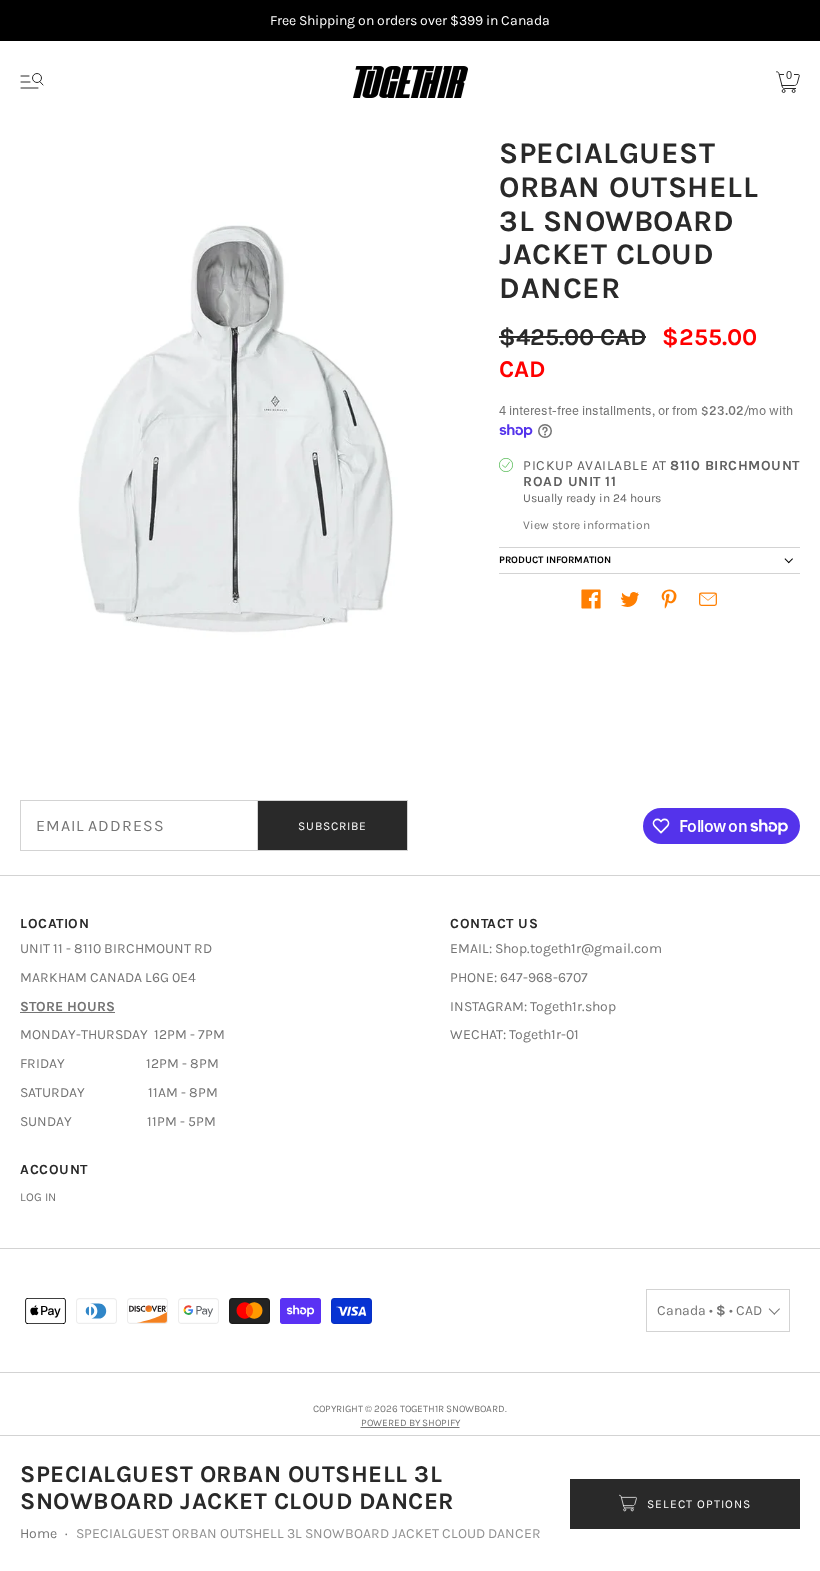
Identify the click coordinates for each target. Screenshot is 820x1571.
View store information (586, 525)
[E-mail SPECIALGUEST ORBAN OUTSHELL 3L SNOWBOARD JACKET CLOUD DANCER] (708, 599)
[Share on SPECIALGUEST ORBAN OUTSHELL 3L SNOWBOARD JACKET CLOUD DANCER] (591, 599)
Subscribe (332, 826)
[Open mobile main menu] (32, 82)
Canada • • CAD (709, 1310)
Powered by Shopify (410, 1423)
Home (38, 1533)
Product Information (555, 560)
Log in (38, 1197)
